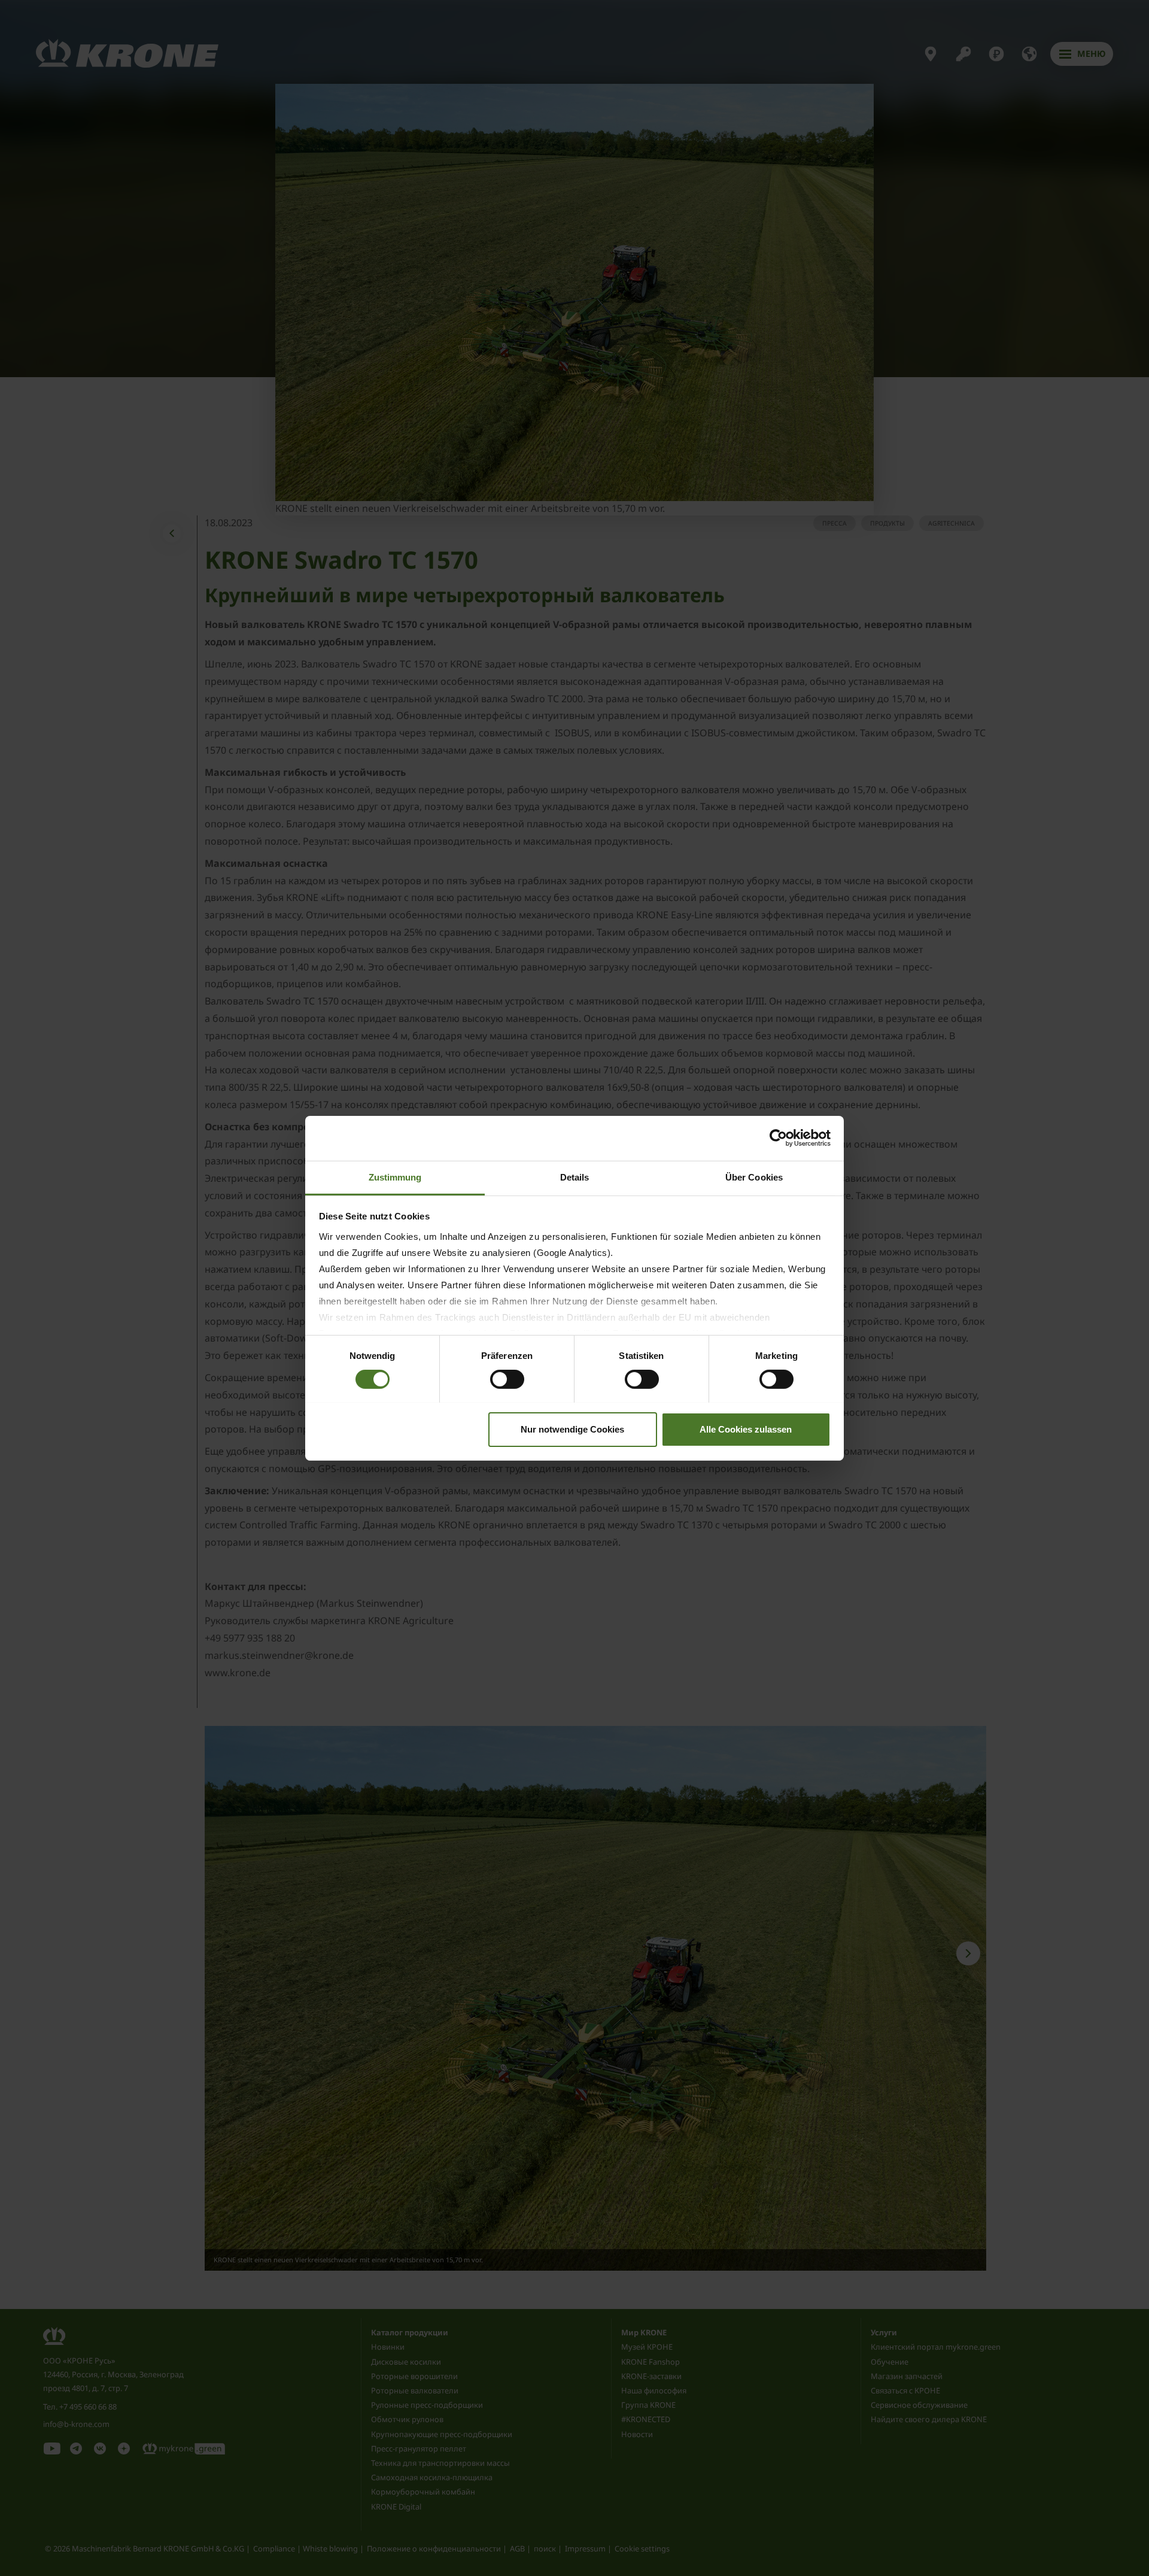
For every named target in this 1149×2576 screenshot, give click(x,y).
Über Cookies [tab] (754, 1177)
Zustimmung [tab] (395, 1177)
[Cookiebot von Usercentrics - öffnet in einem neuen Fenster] (778, 1138)
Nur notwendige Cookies (572, 1429)
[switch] (507, 1379)
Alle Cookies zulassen (746, 1429)
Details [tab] (575, 1177)
